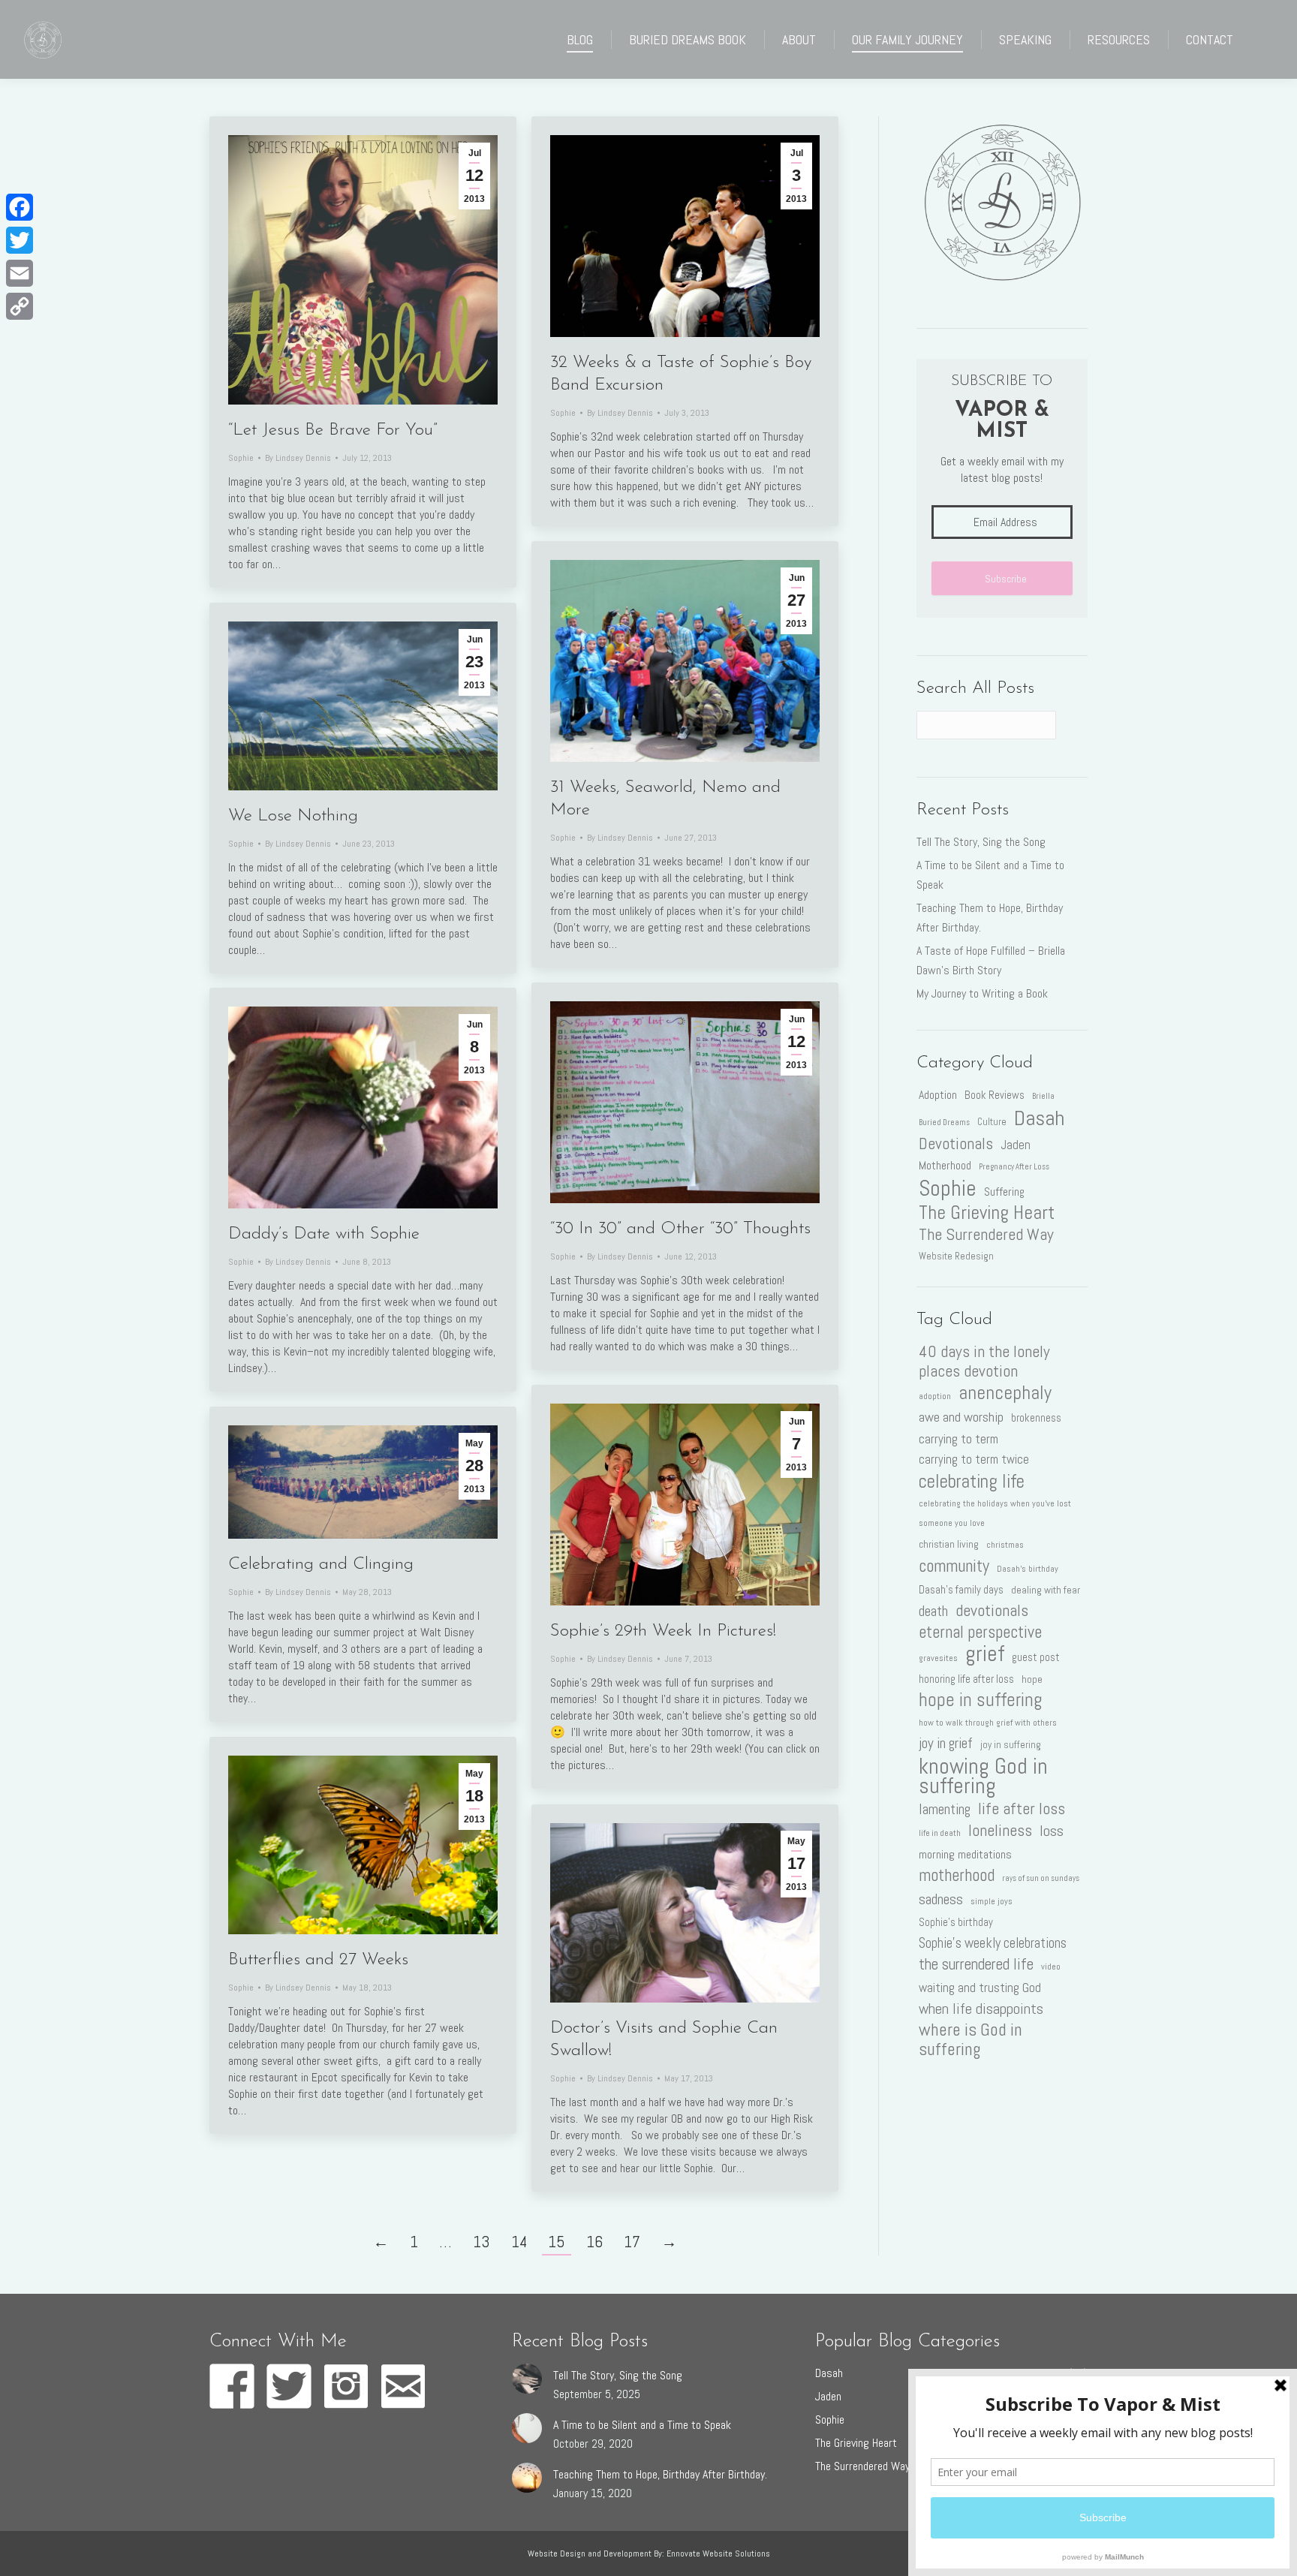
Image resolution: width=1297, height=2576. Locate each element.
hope (1032, 1679)
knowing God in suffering (983, 1776)
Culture (992, 1122)
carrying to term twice (974, 1460)
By (298, 458)
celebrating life (972, 1481)
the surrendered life (976, 1964)
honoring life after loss (966, 1679)
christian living (949, 1544)
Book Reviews (995, 1095)
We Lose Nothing (293, 816)
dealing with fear (1046, 1590)
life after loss (1022, 1809)
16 (594, 2242)
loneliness (1000, 1831)
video (1051, 1967)
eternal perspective (980, 1633)
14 (519, 2242)
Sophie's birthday (956, 1922)
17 (632, 2242)
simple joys (992, 1901)
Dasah (1039, 1118)
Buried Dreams (944, 1122)
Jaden (1016, 1145)
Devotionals (956, 1144)
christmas (1005, 1545)
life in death (940, 1833)
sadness (941, 1899)
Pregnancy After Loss (1014, 1167)
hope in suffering (981, 1700)
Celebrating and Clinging (321, 1565)
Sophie (241, 458)
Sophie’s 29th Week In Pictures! (663, 1631)
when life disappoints (981, 2009)
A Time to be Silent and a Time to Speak (990, 875)
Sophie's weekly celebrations (993, 1943)
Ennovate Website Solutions (718, 2553)
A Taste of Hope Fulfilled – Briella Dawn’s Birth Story (991, 960)
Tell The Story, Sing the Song (981, 842)
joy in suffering (1011, 1745)
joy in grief (946, 1743)
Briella (1043, 1096)
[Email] (20, 273)
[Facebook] (20, 207)
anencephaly (1005, 1392)
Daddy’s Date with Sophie (324, 1234)
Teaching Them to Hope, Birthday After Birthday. (990, 918)
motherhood (957, 1876)
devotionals (992, 1611)
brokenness (1036, 1418)
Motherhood (945, 1165)
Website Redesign (956, 1256)
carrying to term (958, 1439)
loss (1052, 1831)
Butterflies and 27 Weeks (318, 1960)
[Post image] (527, 2379)
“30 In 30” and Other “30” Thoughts (680, 1229)
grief (985, 1654)
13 (481, 2242)
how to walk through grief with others (988, 1723)
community (954, 1566)
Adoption (938, 1095)
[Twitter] (20, 240)
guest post (1036, 1657)
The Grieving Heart (987, 1213)
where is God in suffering (970, 2039)
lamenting (945, 1809)
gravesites (938, 1658)
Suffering (1004, 1192)
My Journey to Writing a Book (982, 993)
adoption (935, 1396)
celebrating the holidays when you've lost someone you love (995, 1513)
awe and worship (961, 1417)
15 (557, 2242)
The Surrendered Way (986, 1235)
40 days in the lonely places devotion (984, 1362)
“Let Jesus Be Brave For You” (333, 430)
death (933, 1611)
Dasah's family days (961, 1590)
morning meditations (965, 1854)
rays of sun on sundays (1041, 1878)
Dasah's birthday (1028, 1569)
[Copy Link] (20, 306)
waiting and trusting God (980, 1988)
